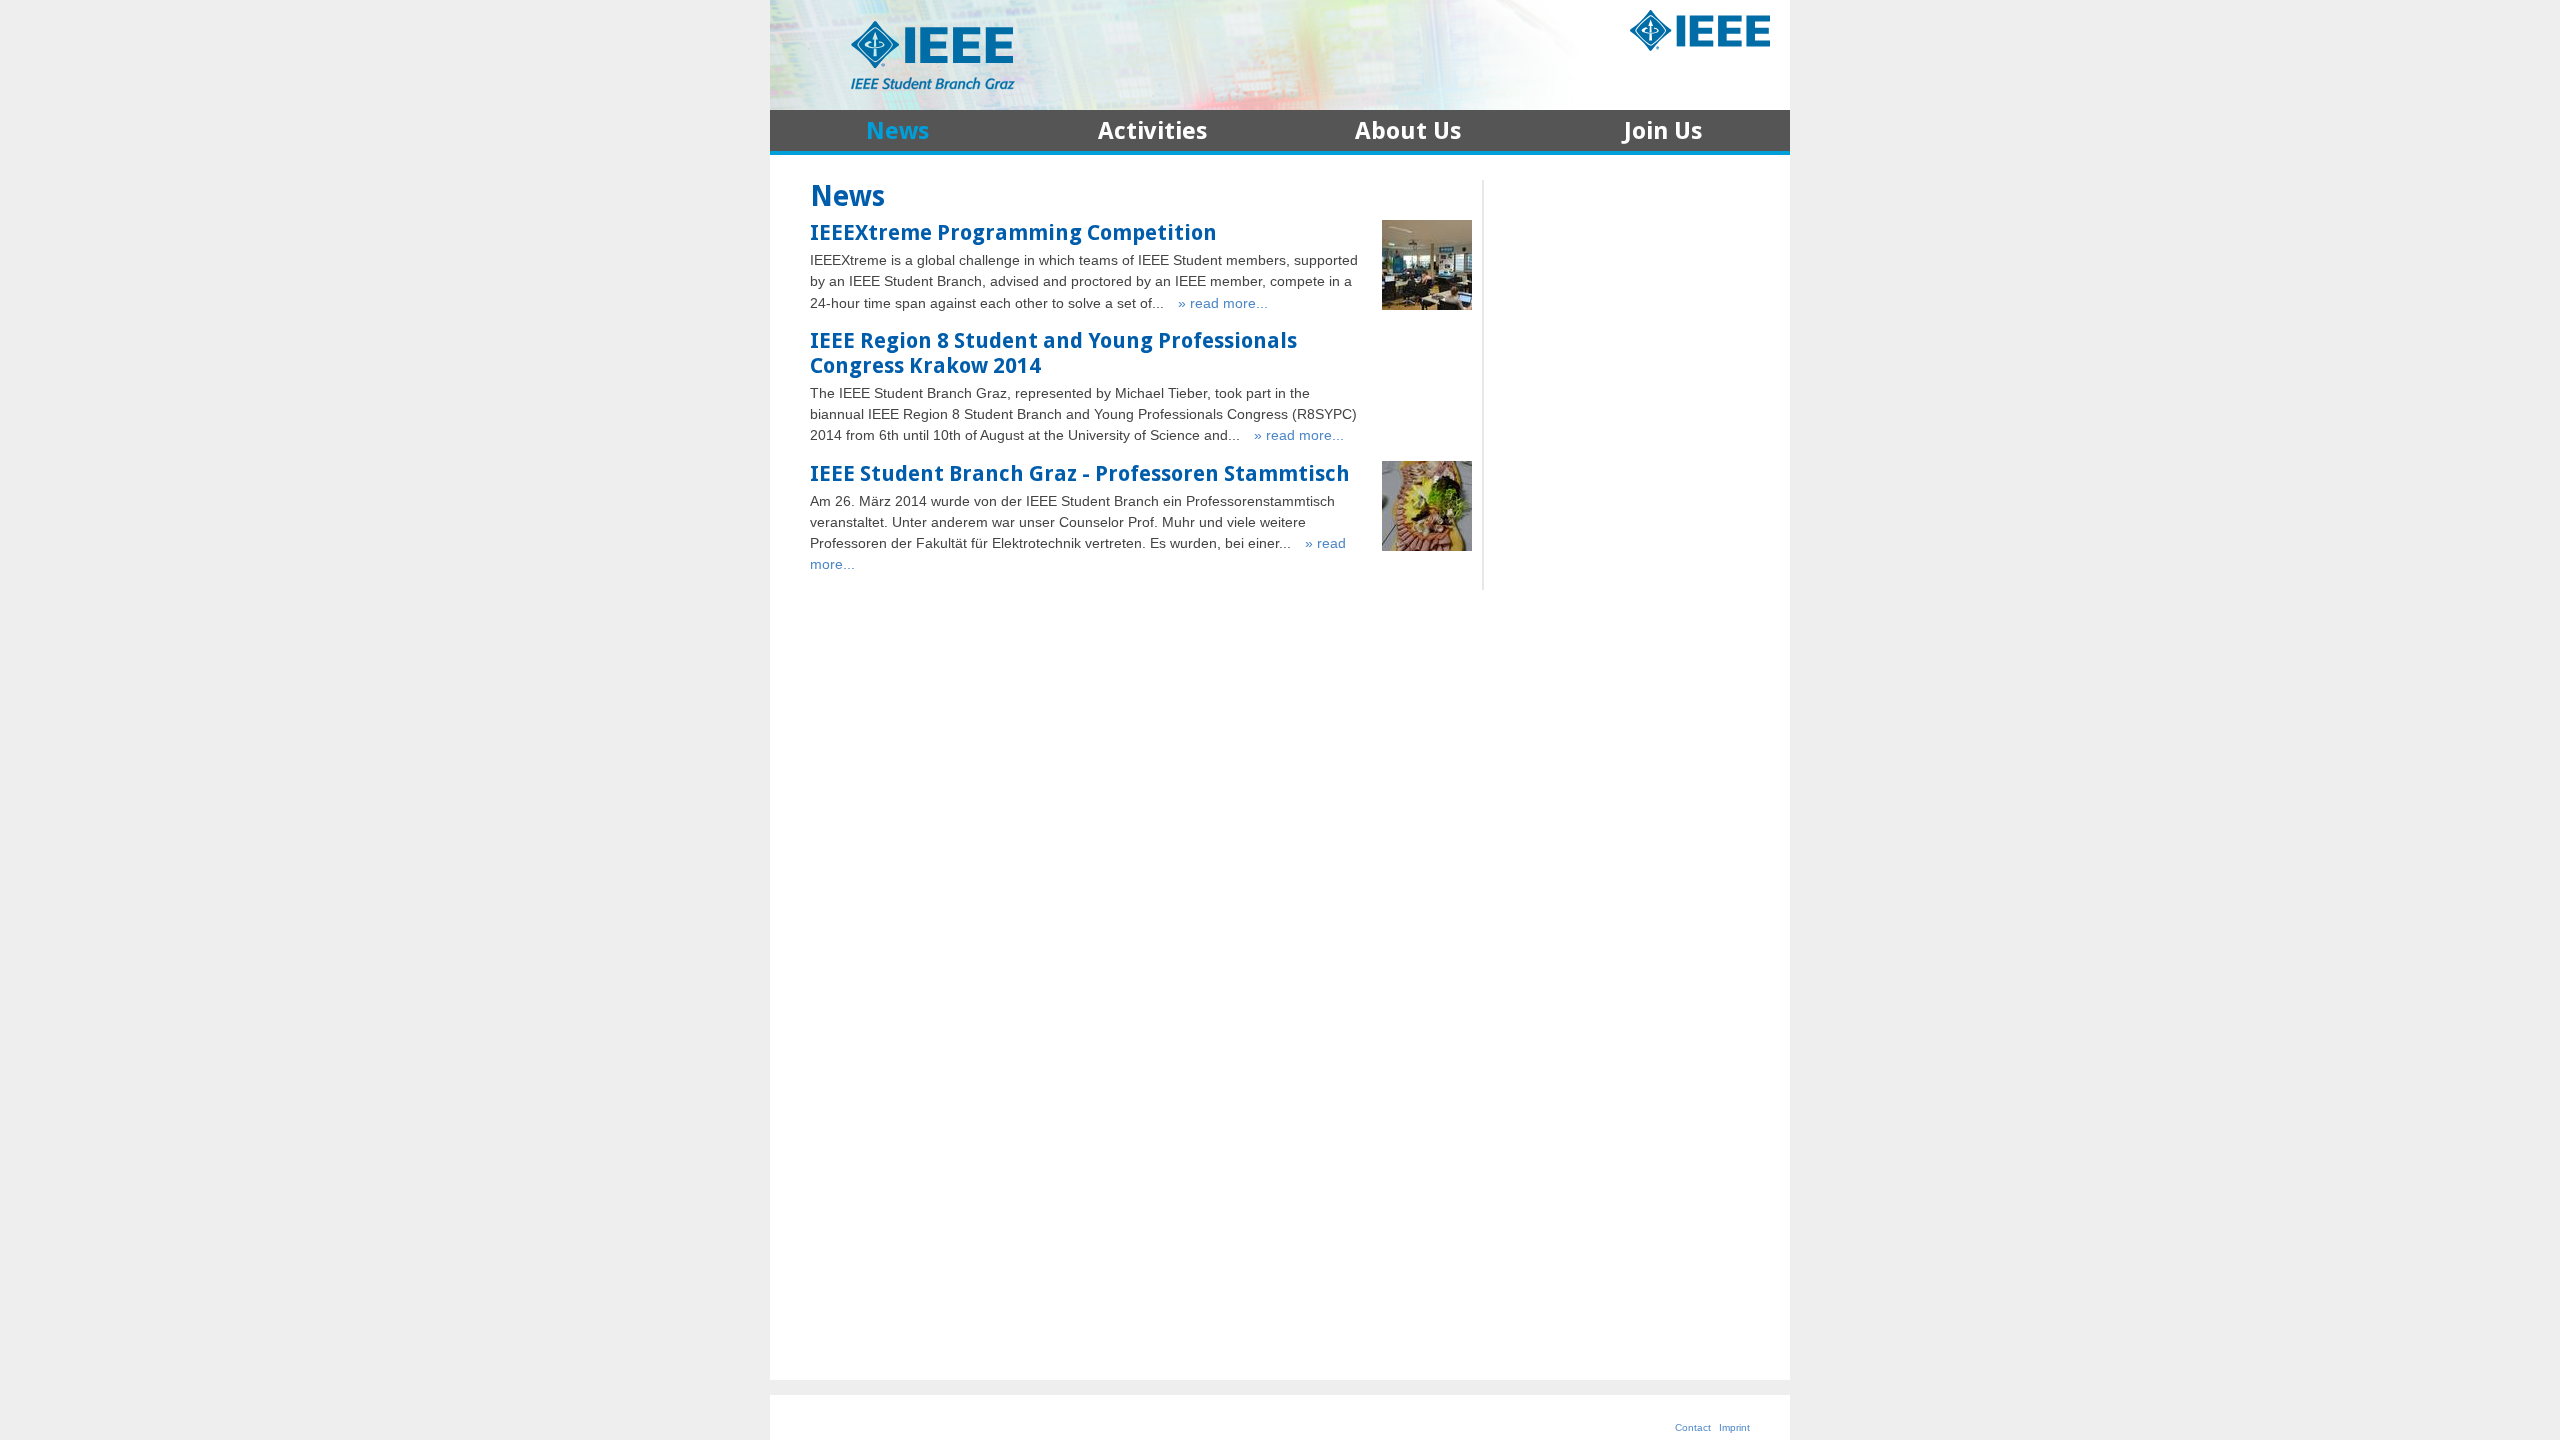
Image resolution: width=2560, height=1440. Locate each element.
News (897, 133)
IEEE (1700, 32)
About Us (1408, 133)
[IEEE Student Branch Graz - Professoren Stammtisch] (1427, 546)
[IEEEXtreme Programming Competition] (1427, 305)
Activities (1152, 133)
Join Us (1663, 133)
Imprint (1734, 1427)
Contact (1693, 1427)
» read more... (1223, 303)
